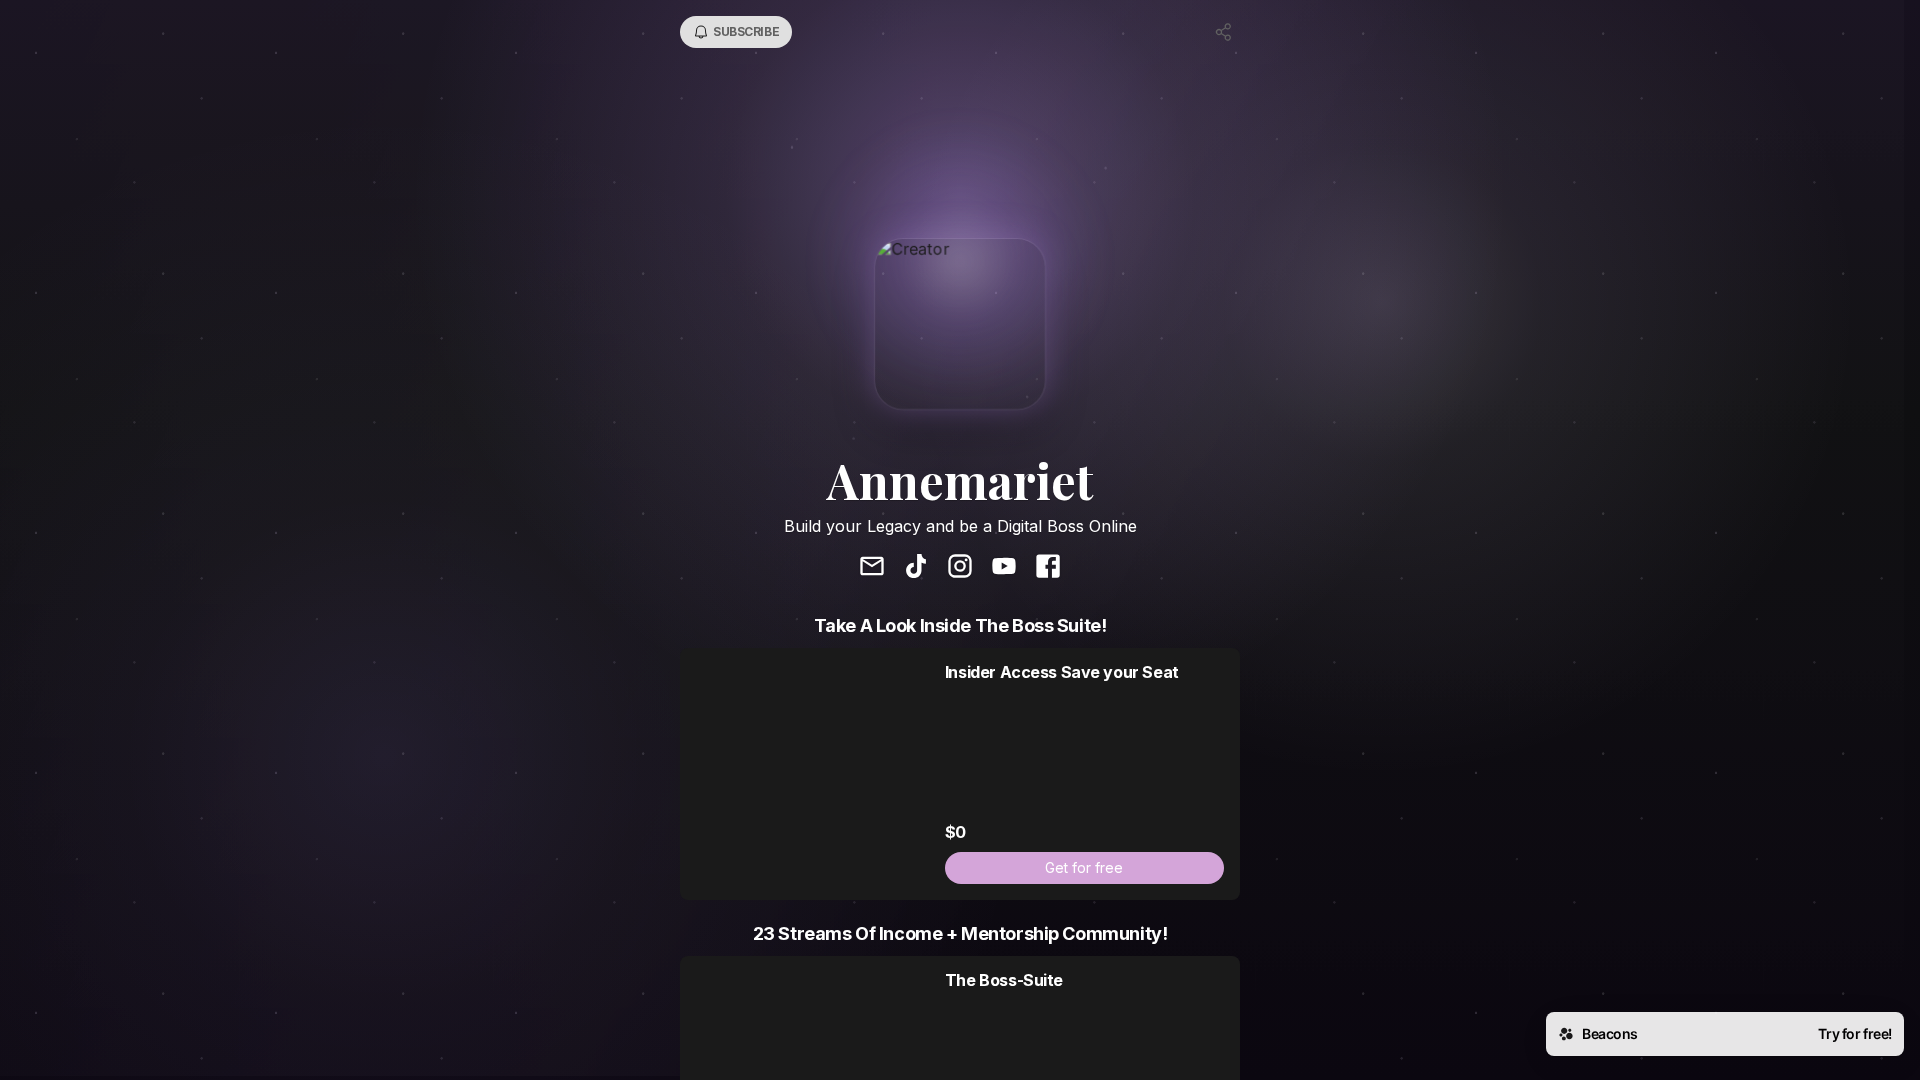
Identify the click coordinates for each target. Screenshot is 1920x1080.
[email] (872, 568)
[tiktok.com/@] (916, 568)
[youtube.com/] (1004, 568)
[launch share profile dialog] (1224, 32)
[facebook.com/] (1048, 568)
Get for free (1084, 867)
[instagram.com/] (960, 568)
